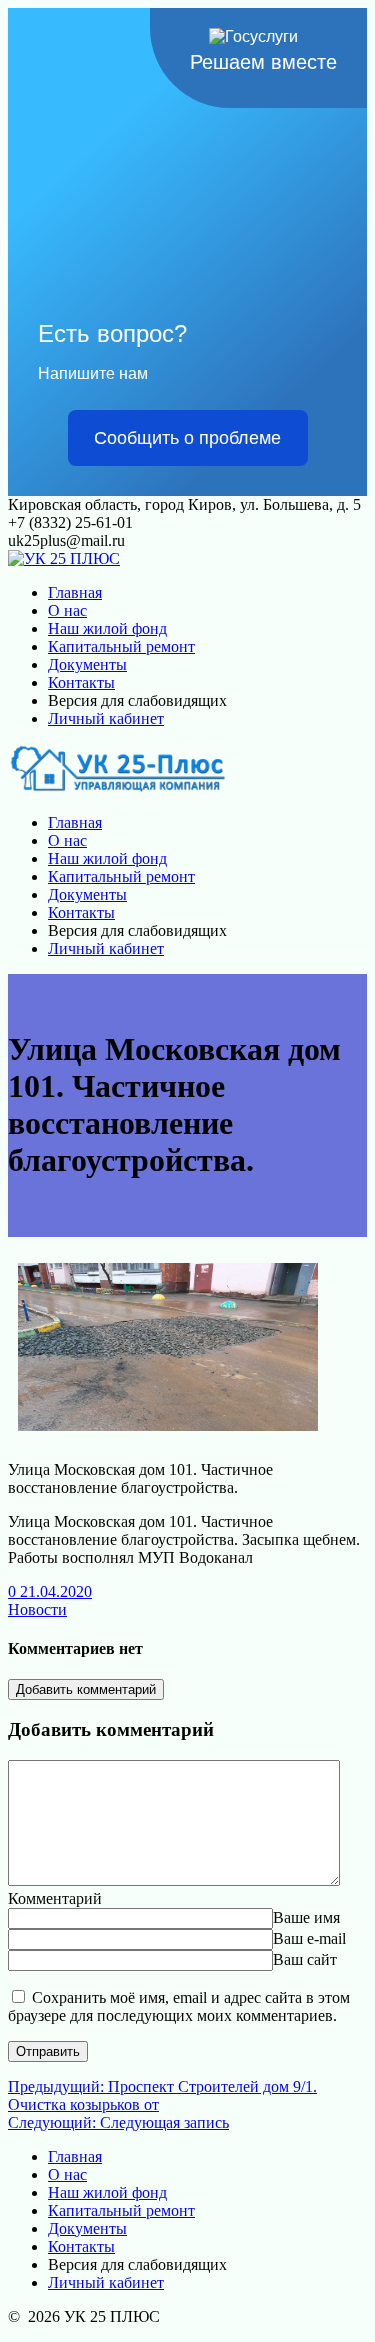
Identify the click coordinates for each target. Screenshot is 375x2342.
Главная (75, 592)
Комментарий (55, 1898)
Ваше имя (306, 1917)
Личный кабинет (106, 718)
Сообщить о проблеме (187, 438)
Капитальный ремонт (121, 646)
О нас (67, 610)
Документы (87, 664)
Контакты (81, 682)
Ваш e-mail (309, 1938)
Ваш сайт (305, 1959)
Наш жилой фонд (107, 628)
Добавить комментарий (86, 1689)
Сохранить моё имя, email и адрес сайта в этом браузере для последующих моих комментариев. (179, 2006)
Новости (37, 1609)
